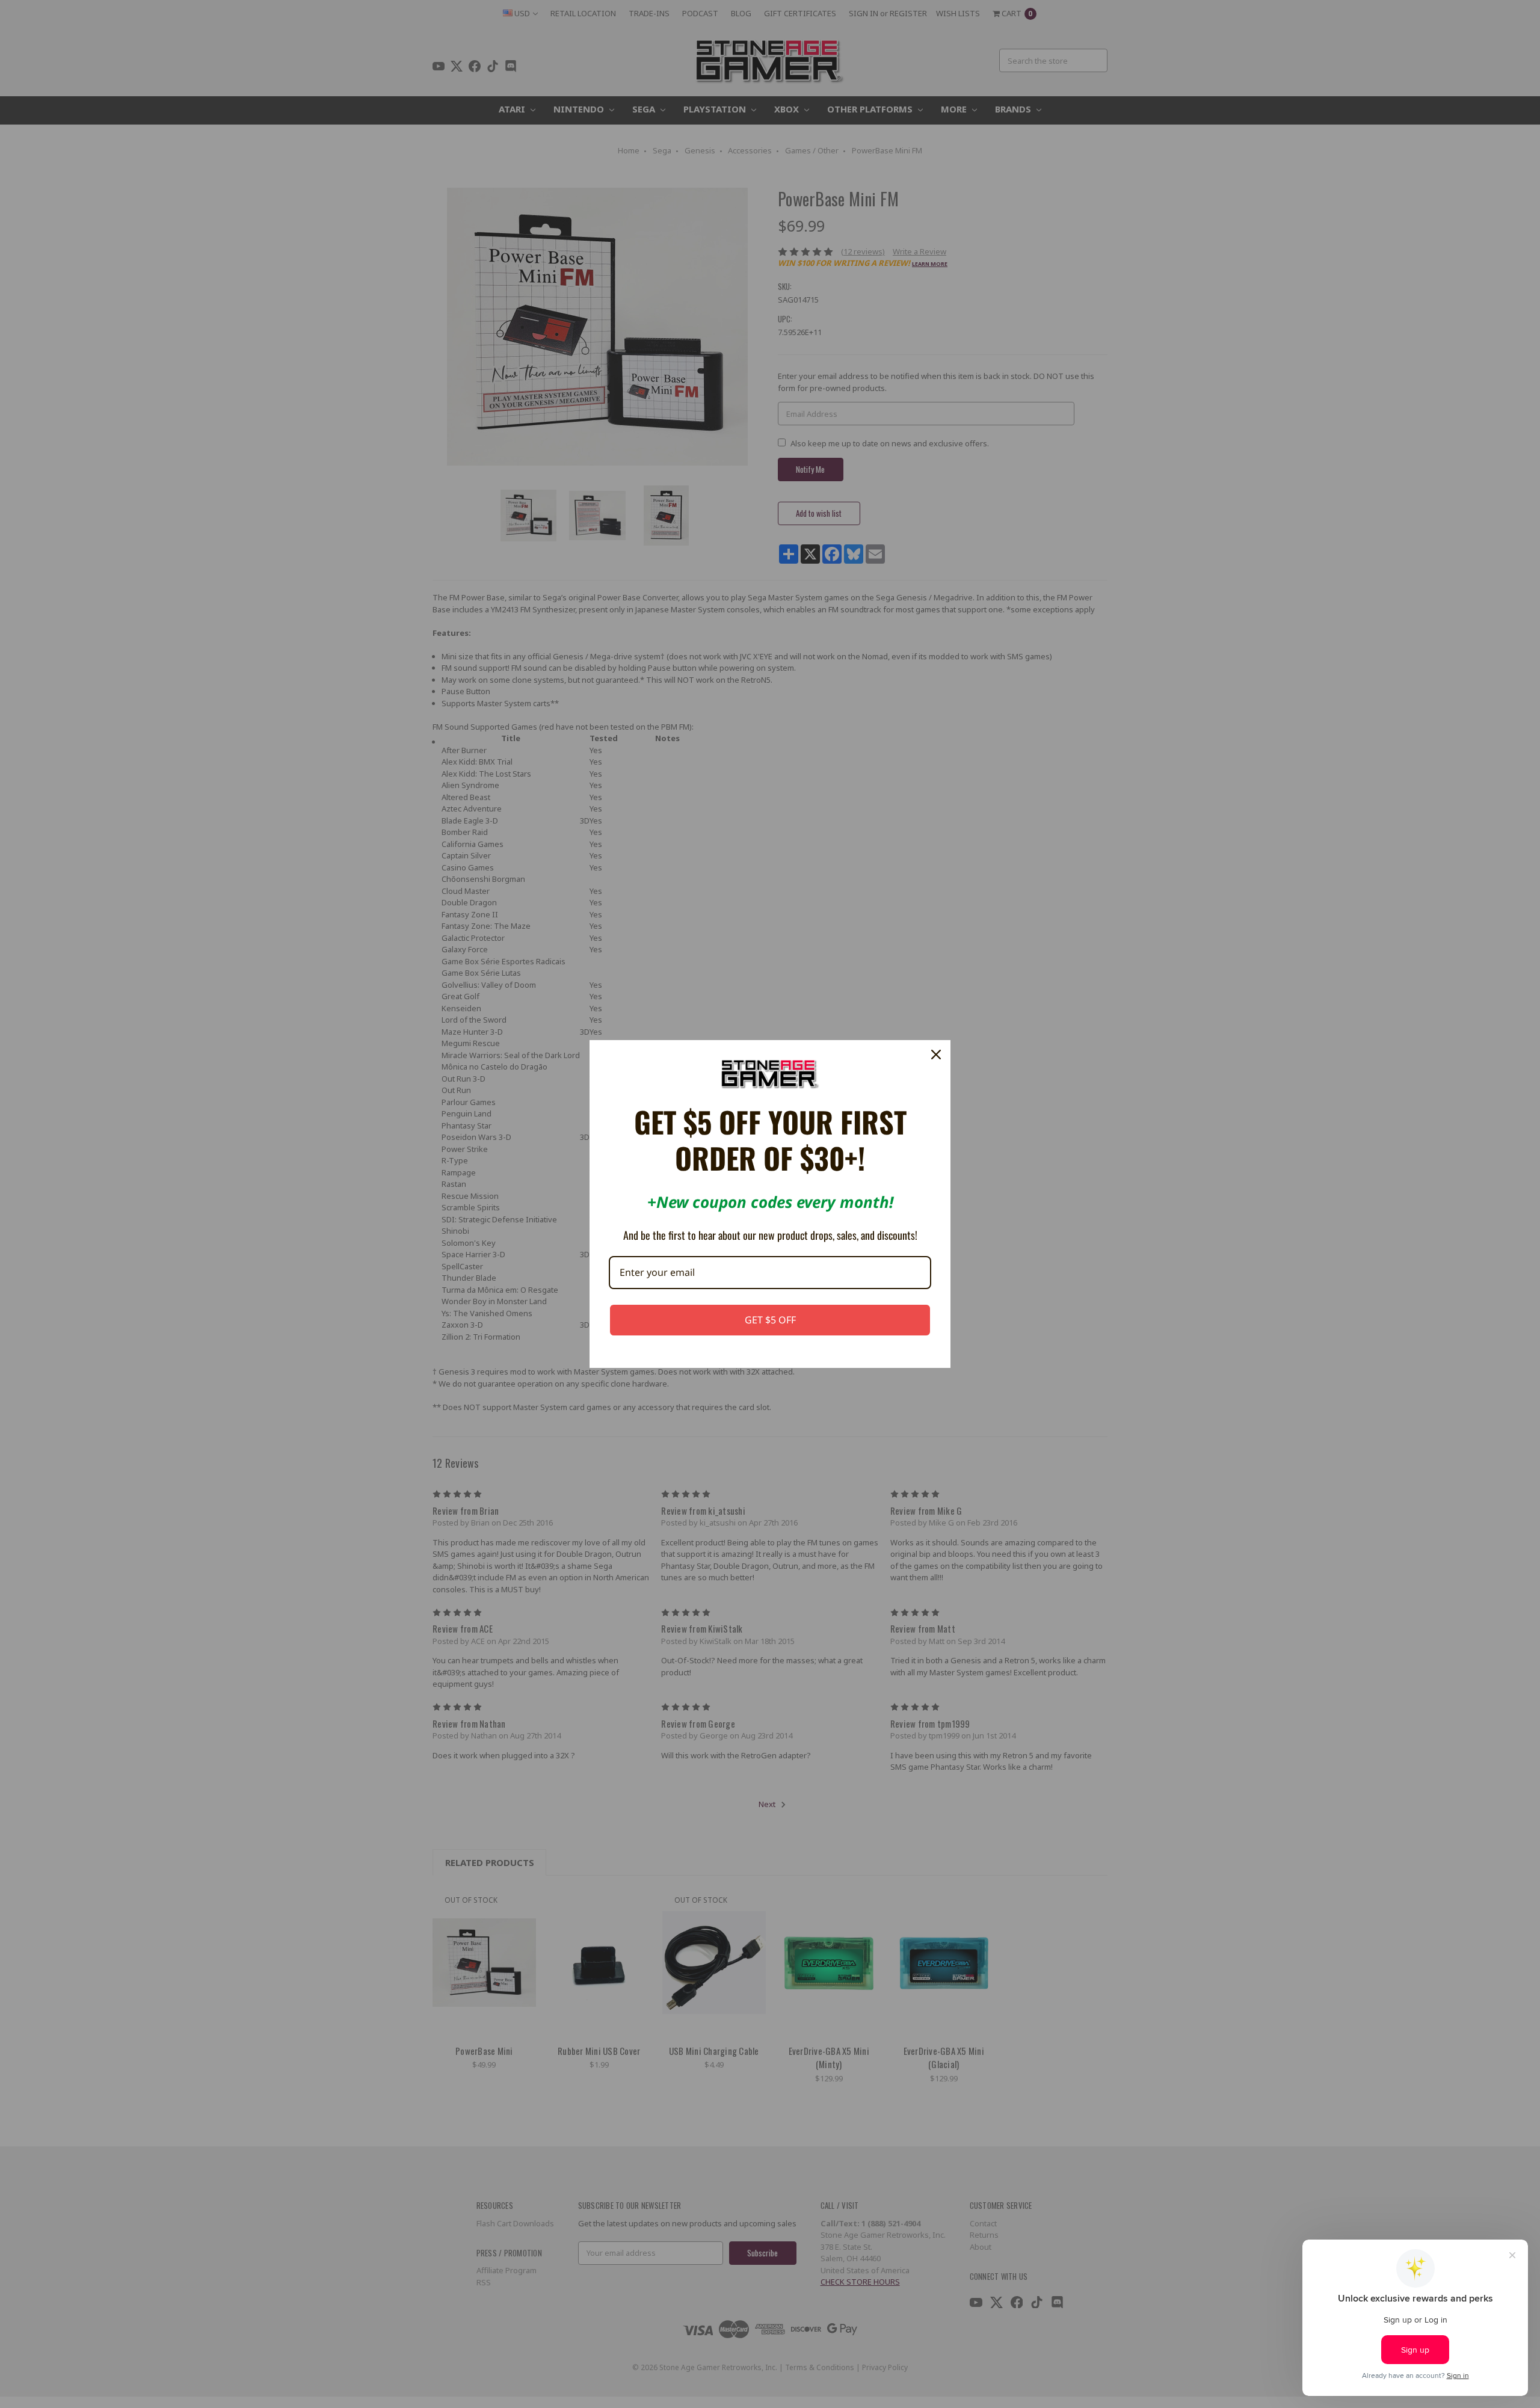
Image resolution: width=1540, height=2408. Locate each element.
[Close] (936, 1055)
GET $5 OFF (770, 1320)
